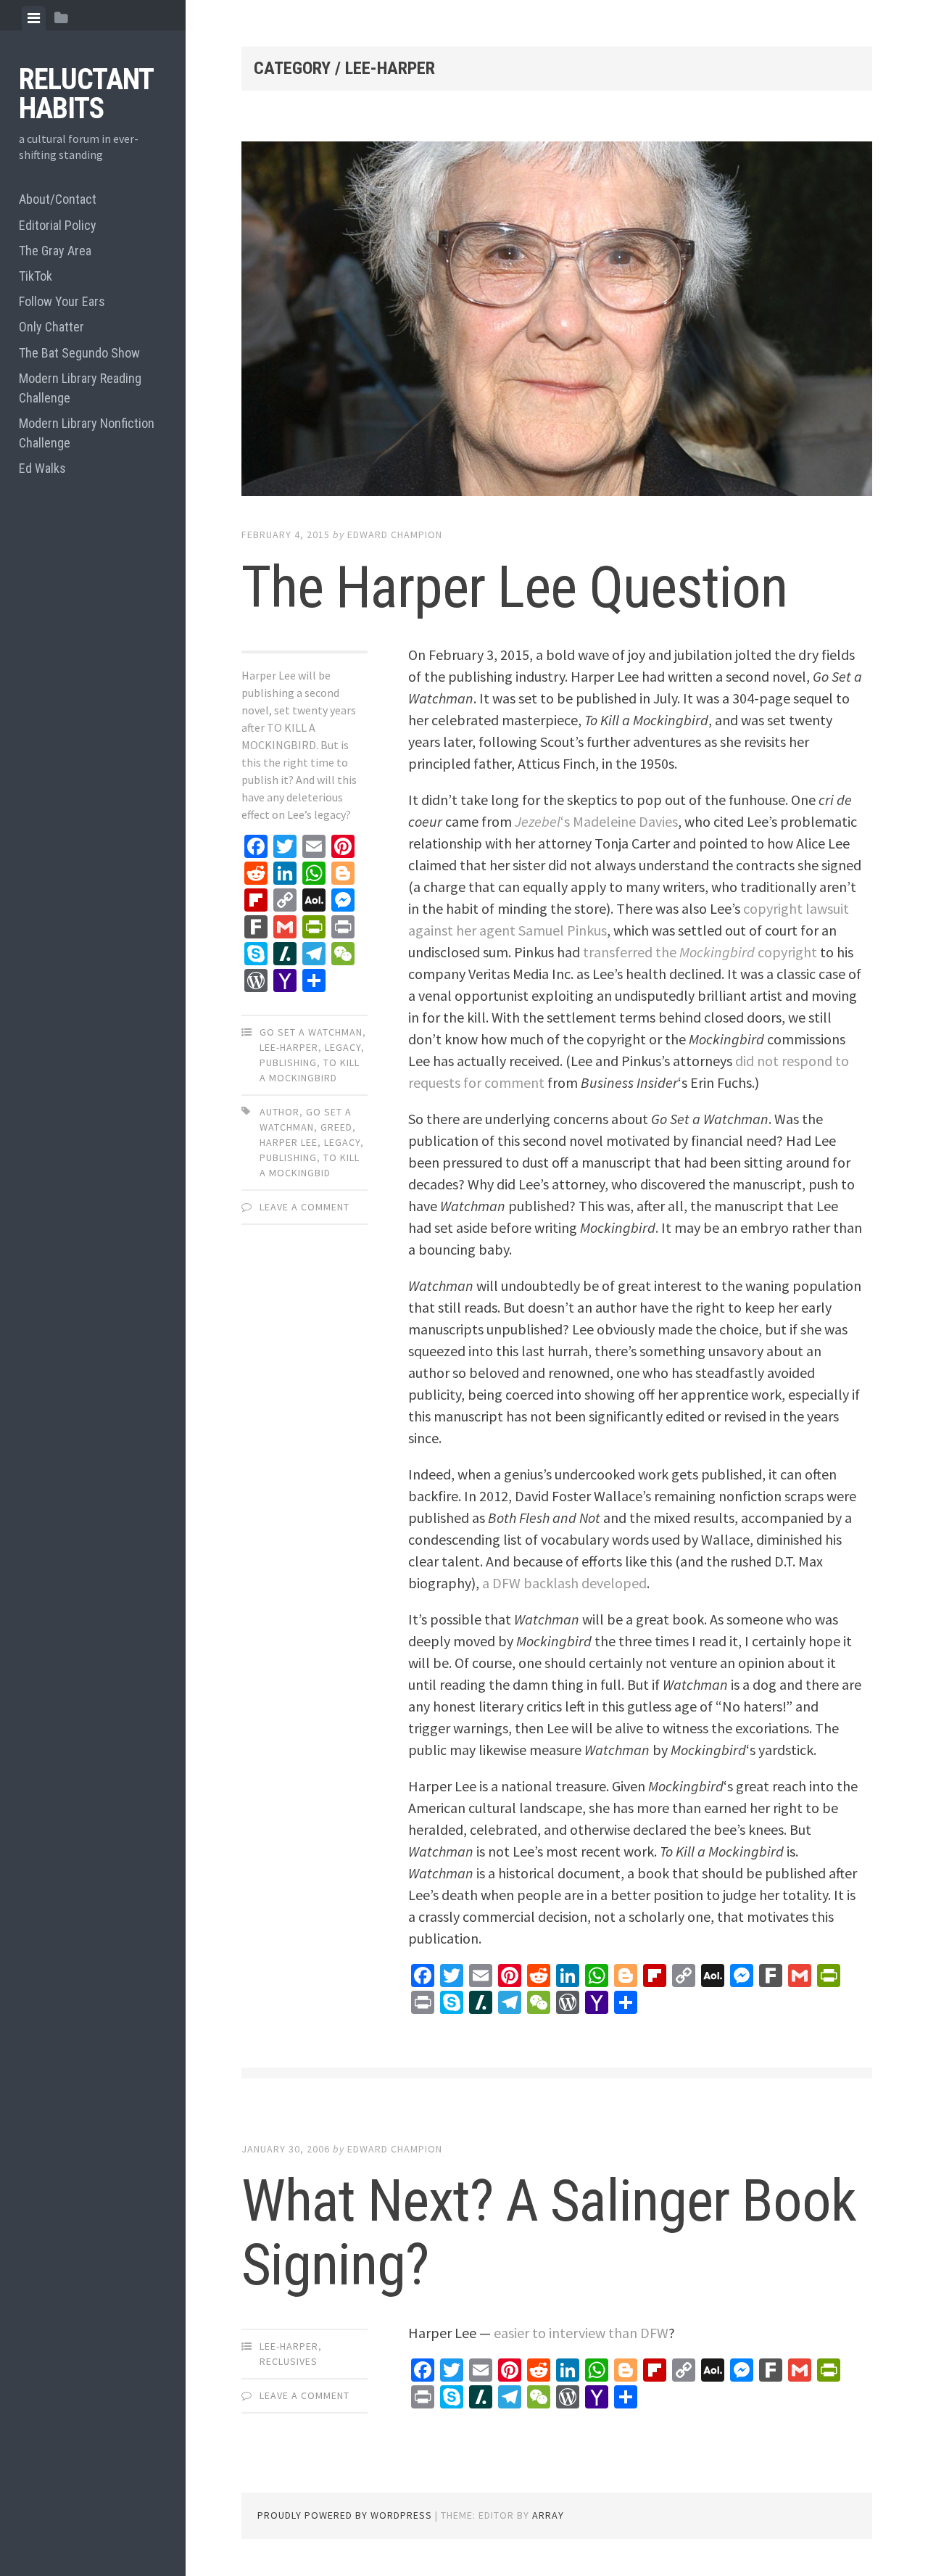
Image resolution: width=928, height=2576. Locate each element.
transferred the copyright (700, 952)
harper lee (289, 1142)
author (279, 1112)
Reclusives (289, 2361)
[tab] (34, 18)
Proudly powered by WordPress (345, 2515)
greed (336, 1127)
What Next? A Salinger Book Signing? (549, 2233)
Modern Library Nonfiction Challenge (87, 433)
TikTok (36, 276)
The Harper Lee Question (514, 587)
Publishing (288, 1062)
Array (548, 2515)
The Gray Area (55, 251)
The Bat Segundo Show (79, 353)
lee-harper (289, 1047)
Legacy (343, 1047)
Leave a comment (304, 1207)
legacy (342, 1142)
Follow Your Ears (62, 301)
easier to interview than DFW (581, 2333)
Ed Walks (42, 468)
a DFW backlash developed (564, 1583)
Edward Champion (395, 534)
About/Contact (58, 199)
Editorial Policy (58, 225)
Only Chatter (51, 327)
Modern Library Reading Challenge (80, 388)
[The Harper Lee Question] (557, 322)
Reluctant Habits (86, 94)
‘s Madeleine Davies (596, 821)
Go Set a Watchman (311, 1032)
